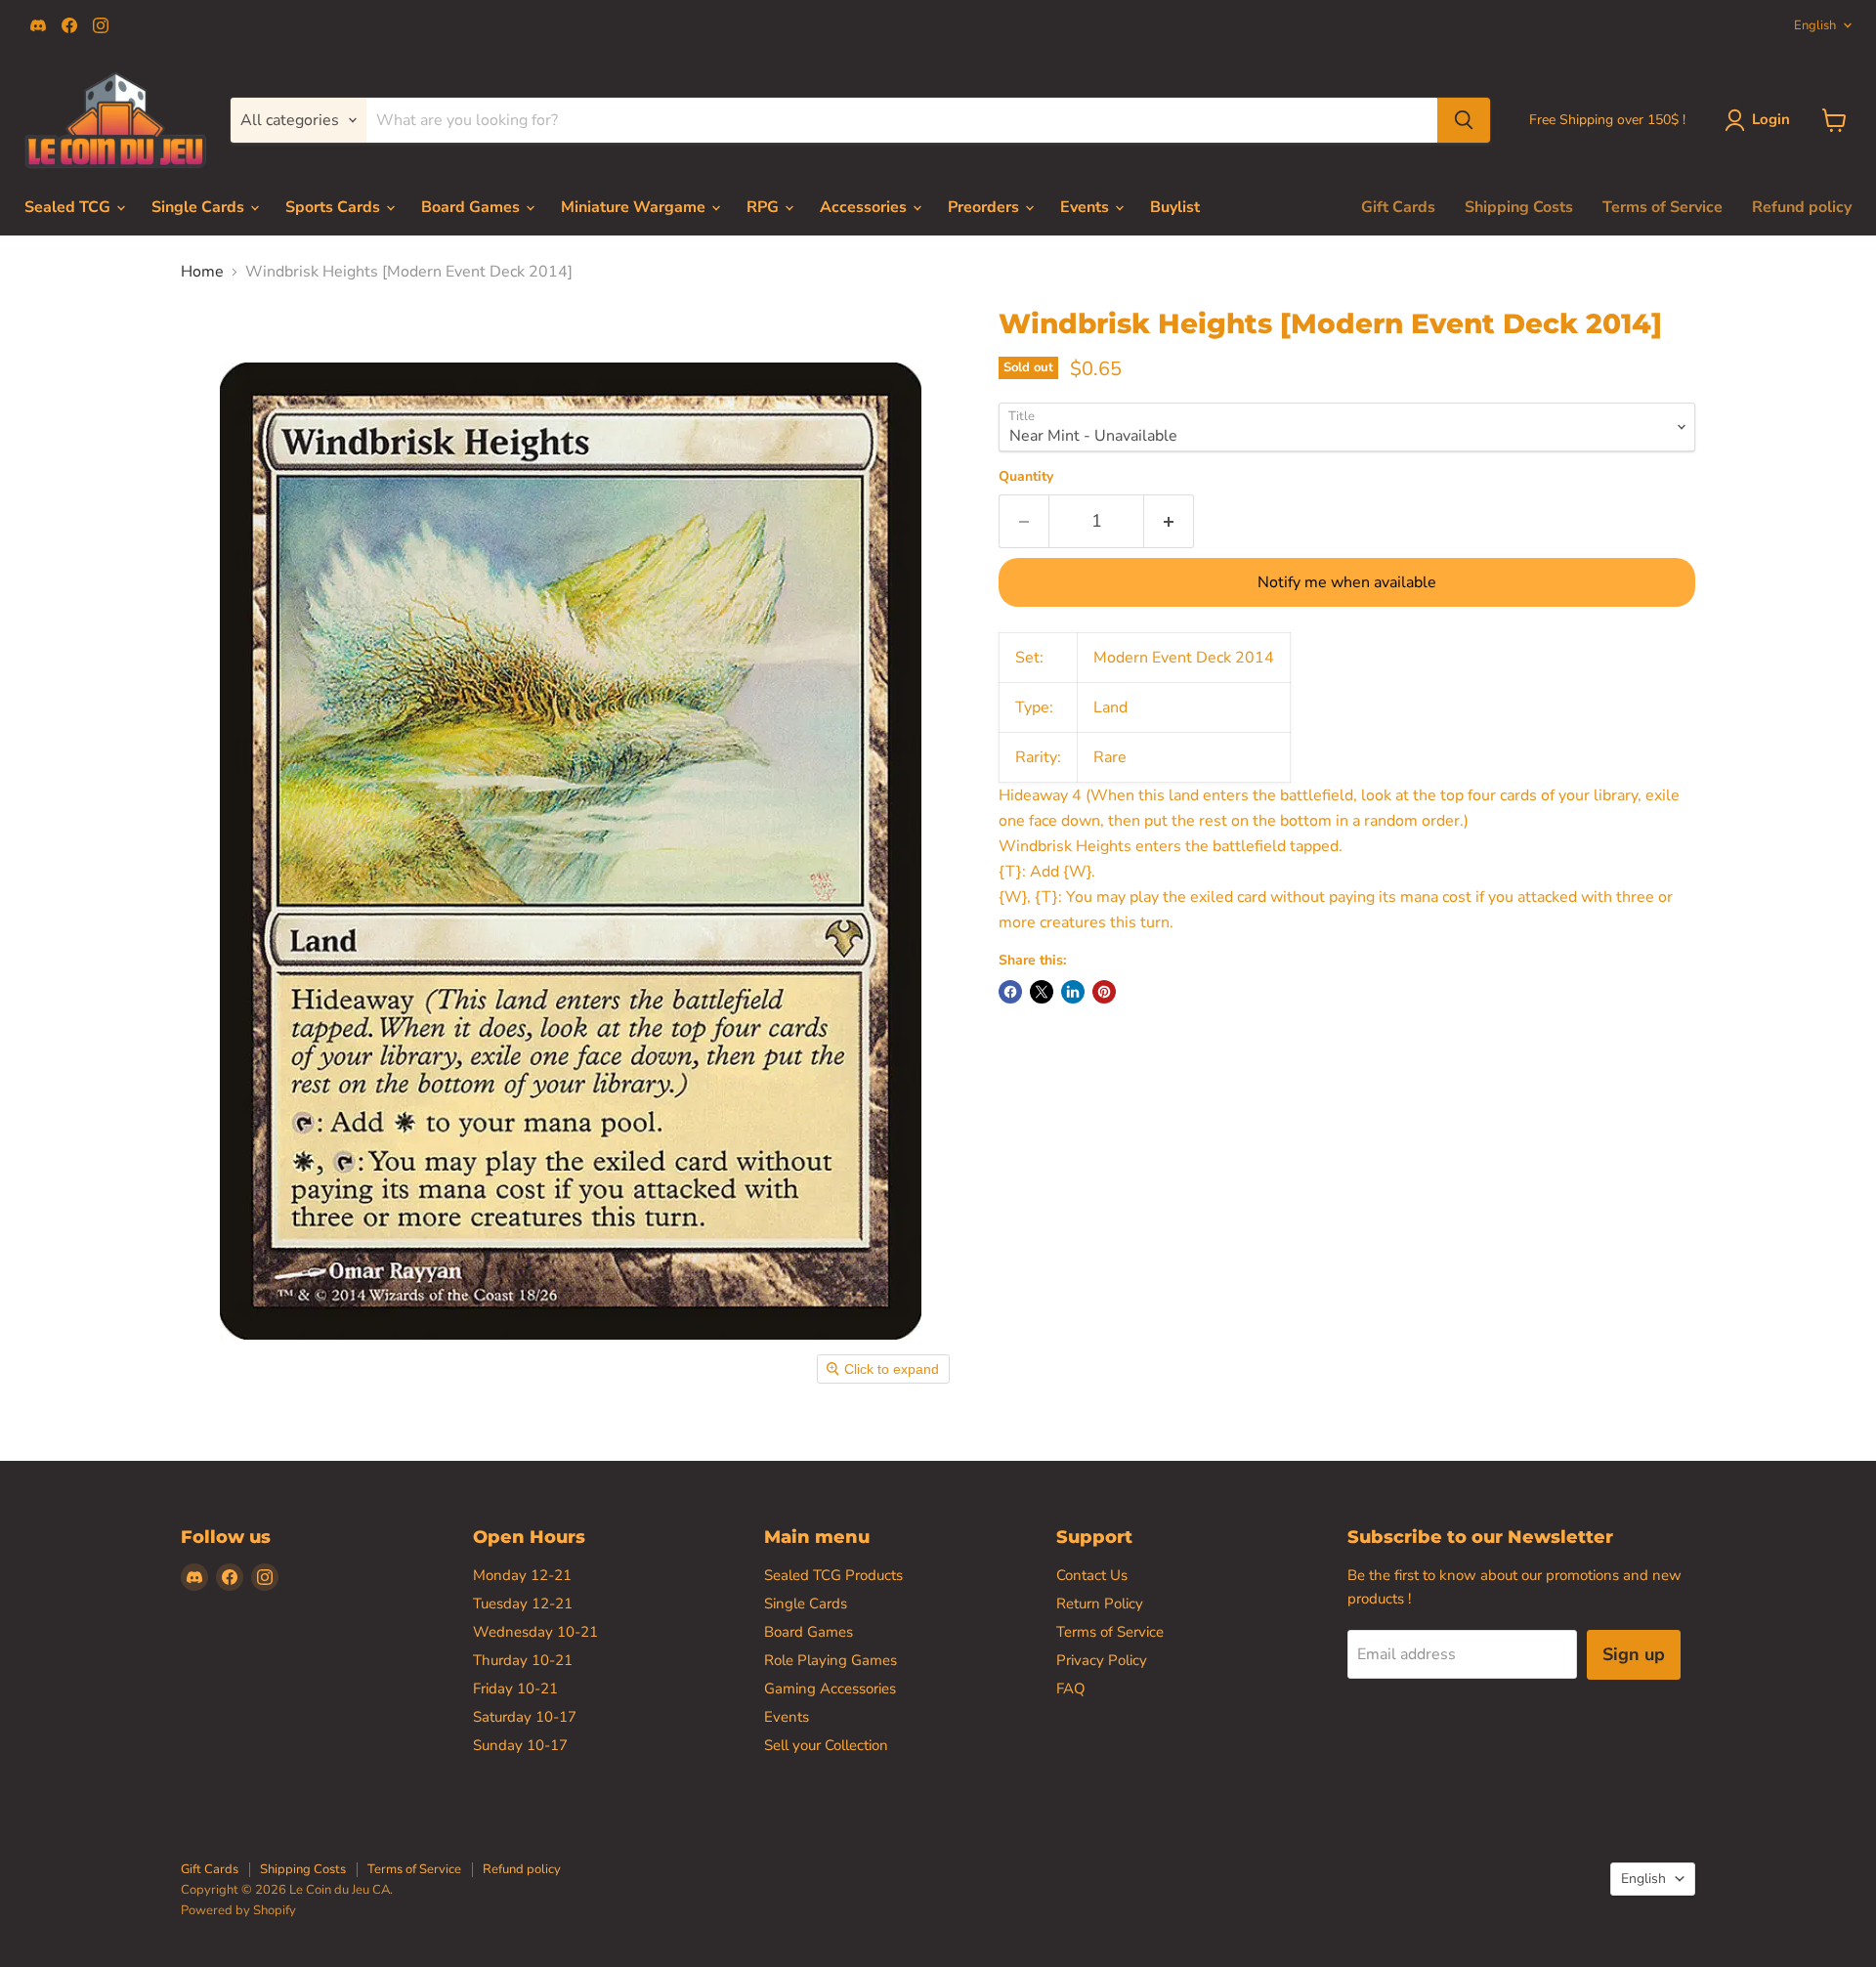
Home (202, 272)
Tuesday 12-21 (523, 1604)
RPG (765, 207)
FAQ (1071, 1689)
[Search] (1464, 120)
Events (1087, 207)
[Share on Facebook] (1010, 992)
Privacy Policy (1102, 1660)
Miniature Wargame (635, 207)
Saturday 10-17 (525, 1717)
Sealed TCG (69, 207)
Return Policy (1100, 1604)
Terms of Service (1663, 207)
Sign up (1634, 1654)
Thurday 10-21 (523, 1660)
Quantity (1026, 477)
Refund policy (1802, 207)
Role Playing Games (831, 1660)
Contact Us (1092, 1575)
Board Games (472, 207)
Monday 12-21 (522, 1575)
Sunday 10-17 (520, 1745)
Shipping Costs (1519, 207)
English (1815, 25)
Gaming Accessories (830, 1689)
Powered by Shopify (238, 1910)
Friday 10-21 (515, 1689)
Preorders (985, 207)
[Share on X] (1042, 992)
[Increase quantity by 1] (1169, 521)
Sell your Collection (826, 1745)
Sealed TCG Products (833, 1575)
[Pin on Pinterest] (1104, 992)
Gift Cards (1398, 207)
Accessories (865, 207)
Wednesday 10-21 (535, 1632)
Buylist (1175, 207)
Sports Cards (335, 207)
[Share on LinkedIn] (1073, 992)
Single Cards (200, 207)
